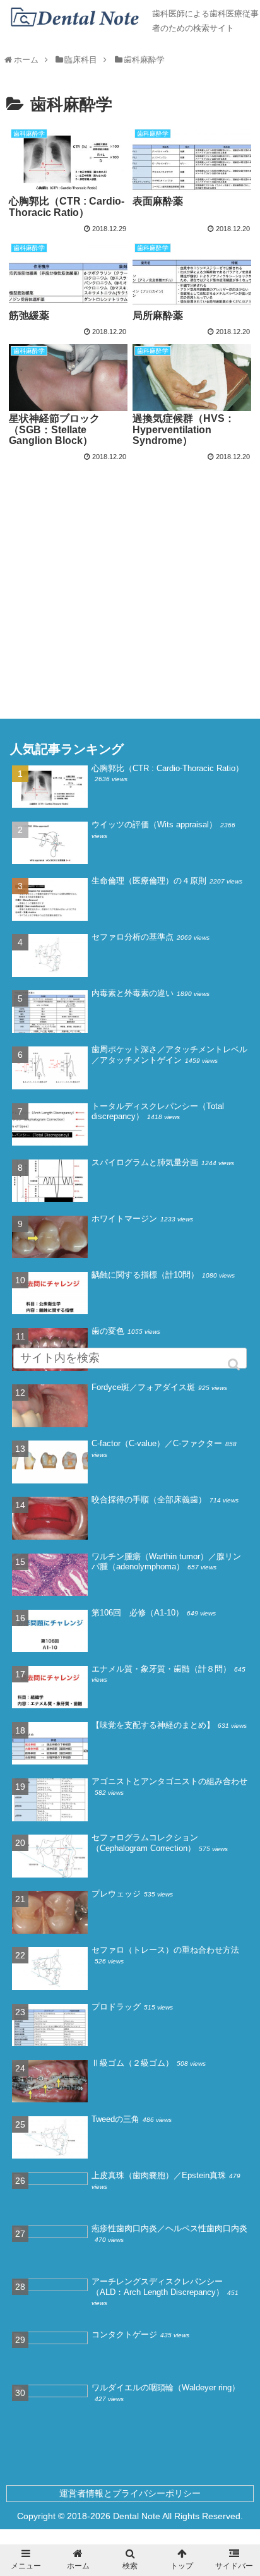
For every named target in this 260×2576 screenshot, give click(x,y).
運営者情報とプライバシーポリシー (130, 2493)
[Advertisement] (130, 556)
